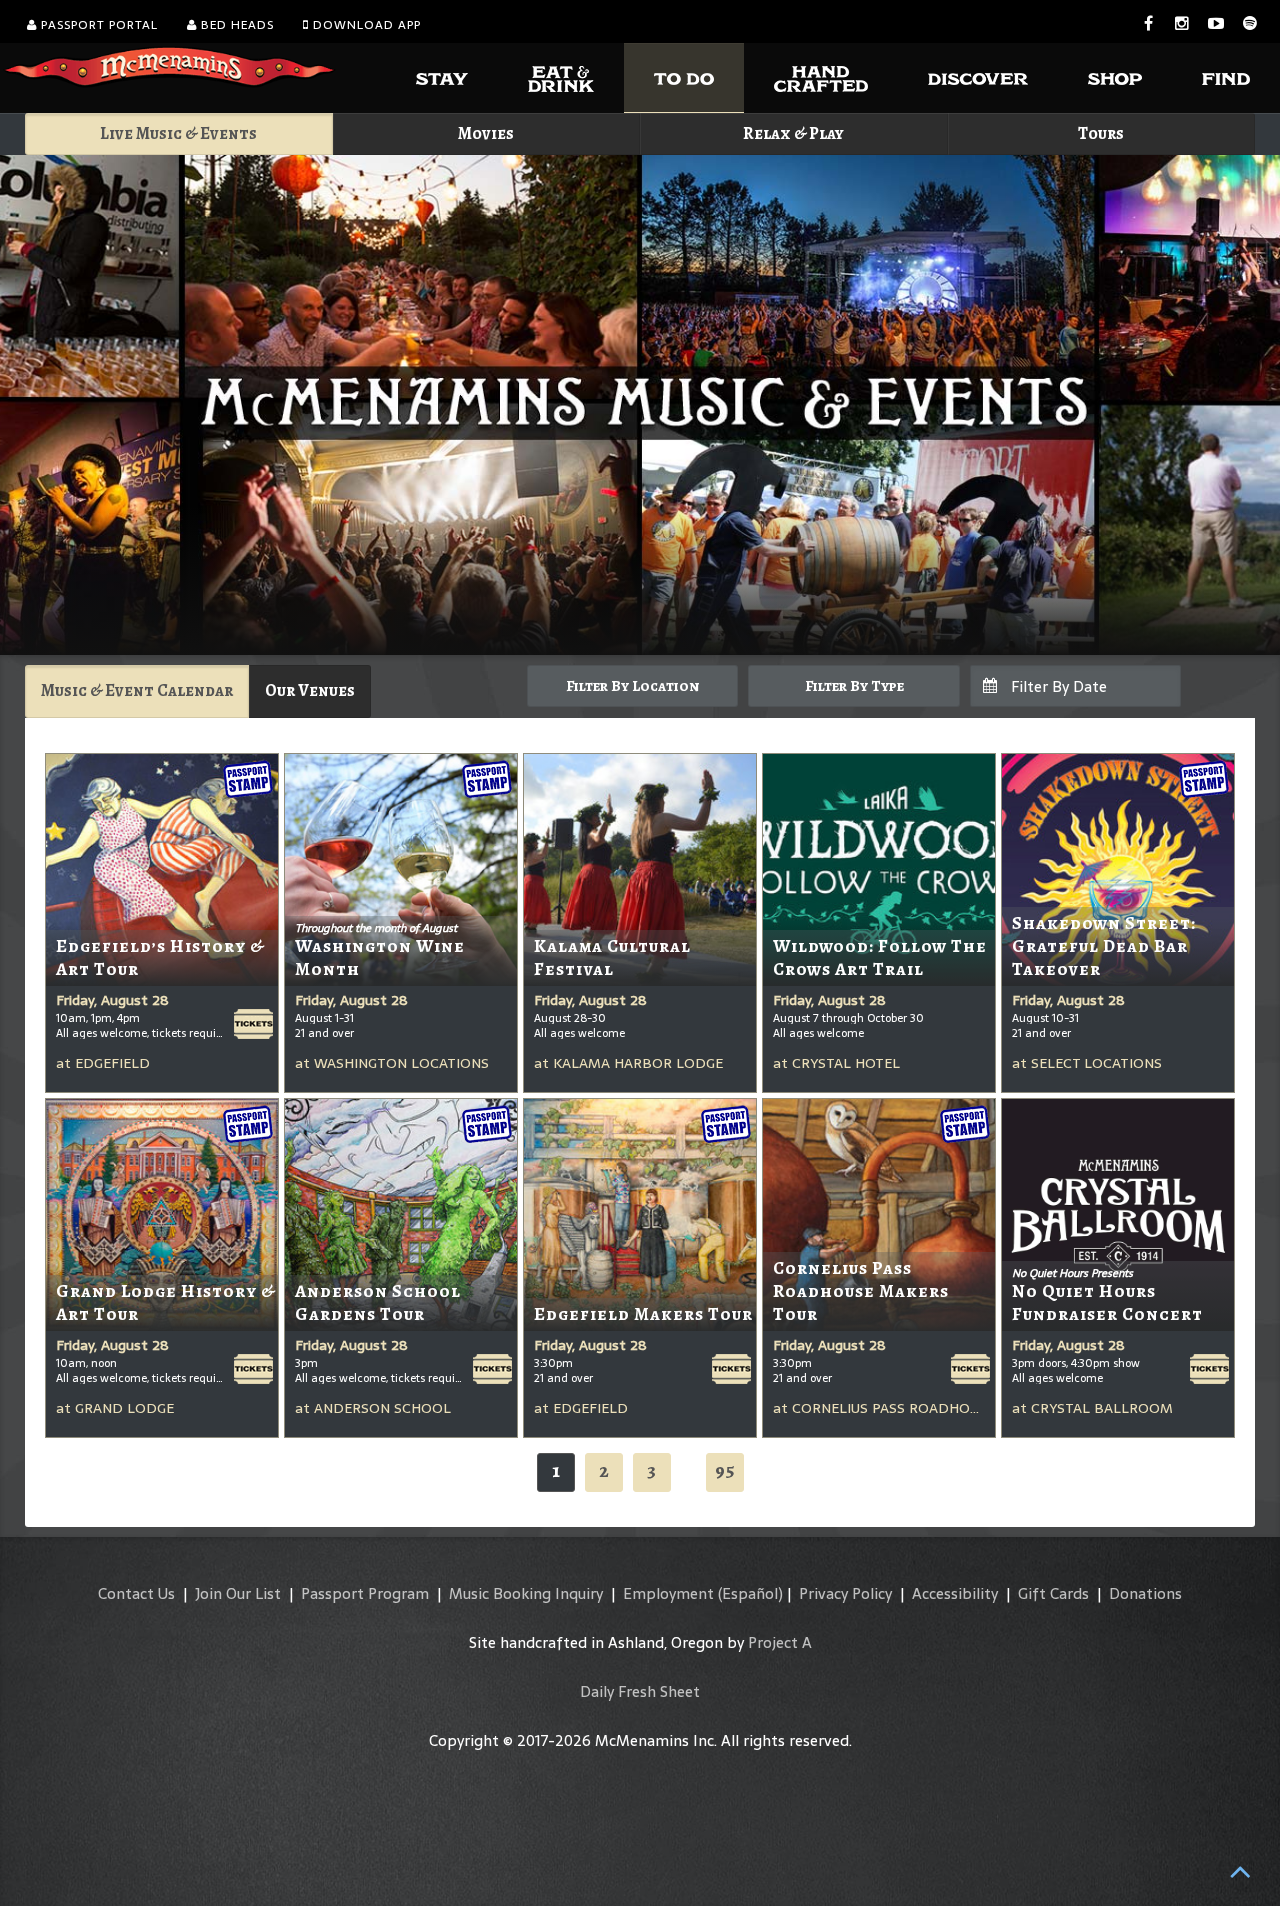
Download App (365, 25)
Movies (486, 133)
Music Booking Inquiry (526, 1593)
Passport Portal (97, 25)
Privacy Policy (845, 1593)
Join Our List (238, 1593)
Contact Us (136, 1593)
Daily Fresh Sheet (640, 1691)
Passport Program (365, 1593)
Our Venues (310, 690)
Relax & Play (793, 133)
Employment (668, 1593)
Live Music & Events (178, 133)
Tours (1101, 133)
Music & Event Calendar (137, 690)
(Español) (750, 1593)
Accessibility (955, 1593)
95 (725, 1470)
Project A (780, 1642)
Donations (1145, 1593)
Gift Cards (1053, 1593)
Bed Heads (235, 25)
